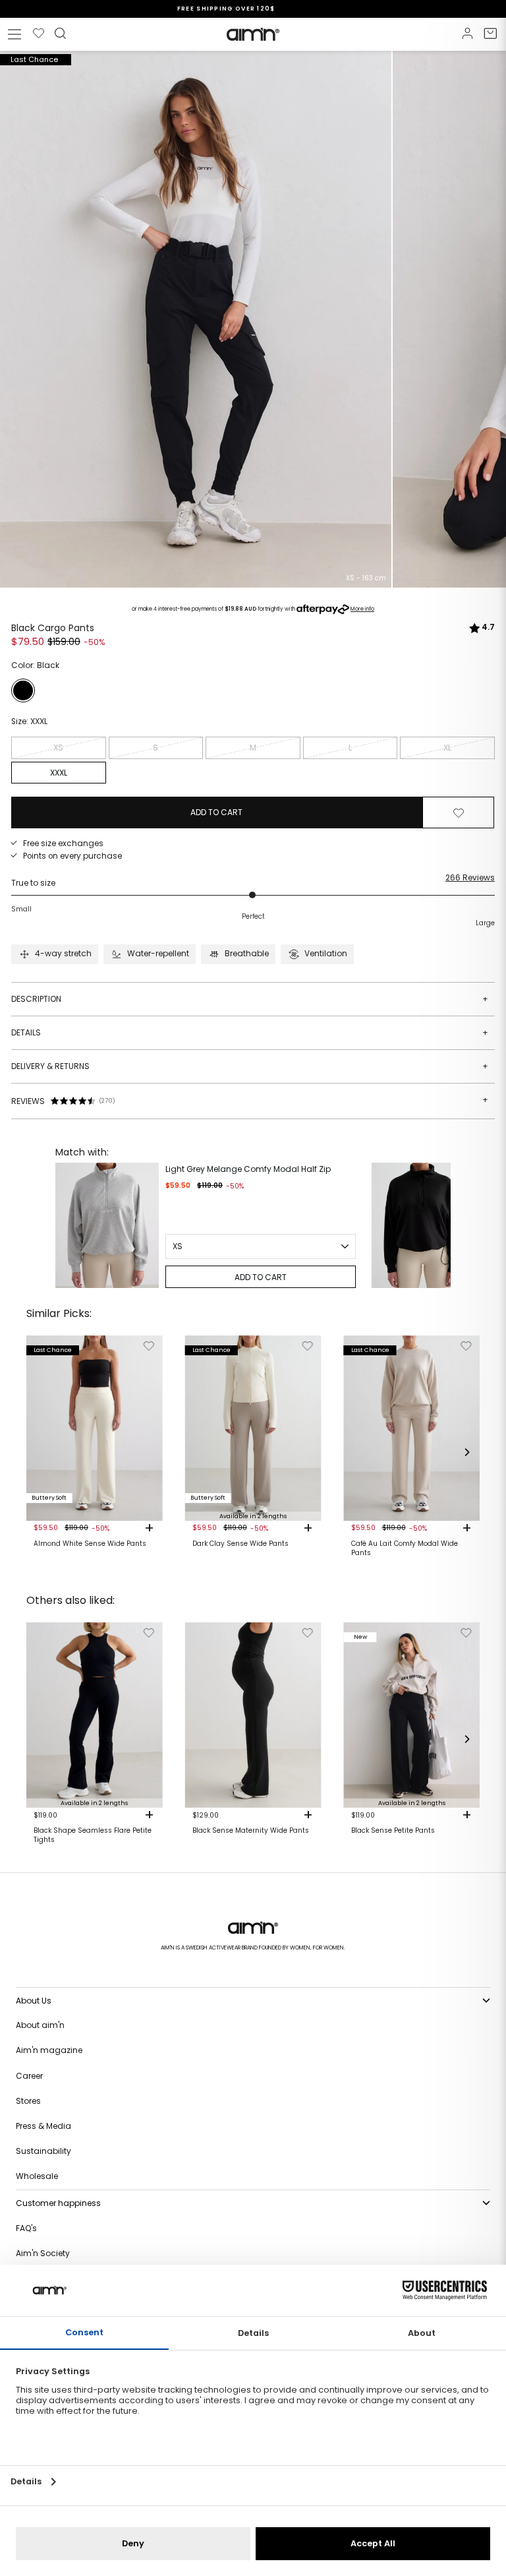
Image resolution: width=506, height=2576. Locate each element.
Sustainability (43, 2151)
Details (250, 1032)
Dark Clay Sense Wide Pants (240, 1544)
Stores (28, 2101)
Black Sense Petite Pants (393, 1831)
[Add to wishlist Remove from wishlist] (459, 813)
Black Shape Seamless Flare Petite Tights (93, 1835)
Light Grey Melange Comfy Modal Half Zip (248, 1169)
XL (447, 748)
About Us (34, 2001)
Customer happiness (58, 2203)
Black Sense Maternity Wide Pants (251, 1831)
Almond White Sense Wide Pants (90, 1544)
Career (29, 2076)
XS (58, 748)
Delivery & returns (250, 1066)
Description (250, 999)
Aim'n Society (43, 2253)
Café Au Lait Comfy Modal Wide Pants (405, 1549)
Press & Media (43, 2126)
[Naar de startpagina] (253, 34)
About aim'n (40, 2025)
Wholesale (37, 2176)
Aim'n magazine (49, 2050)
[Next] (437, 1225)
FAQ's (26, 2228)
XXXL (59, 773)
